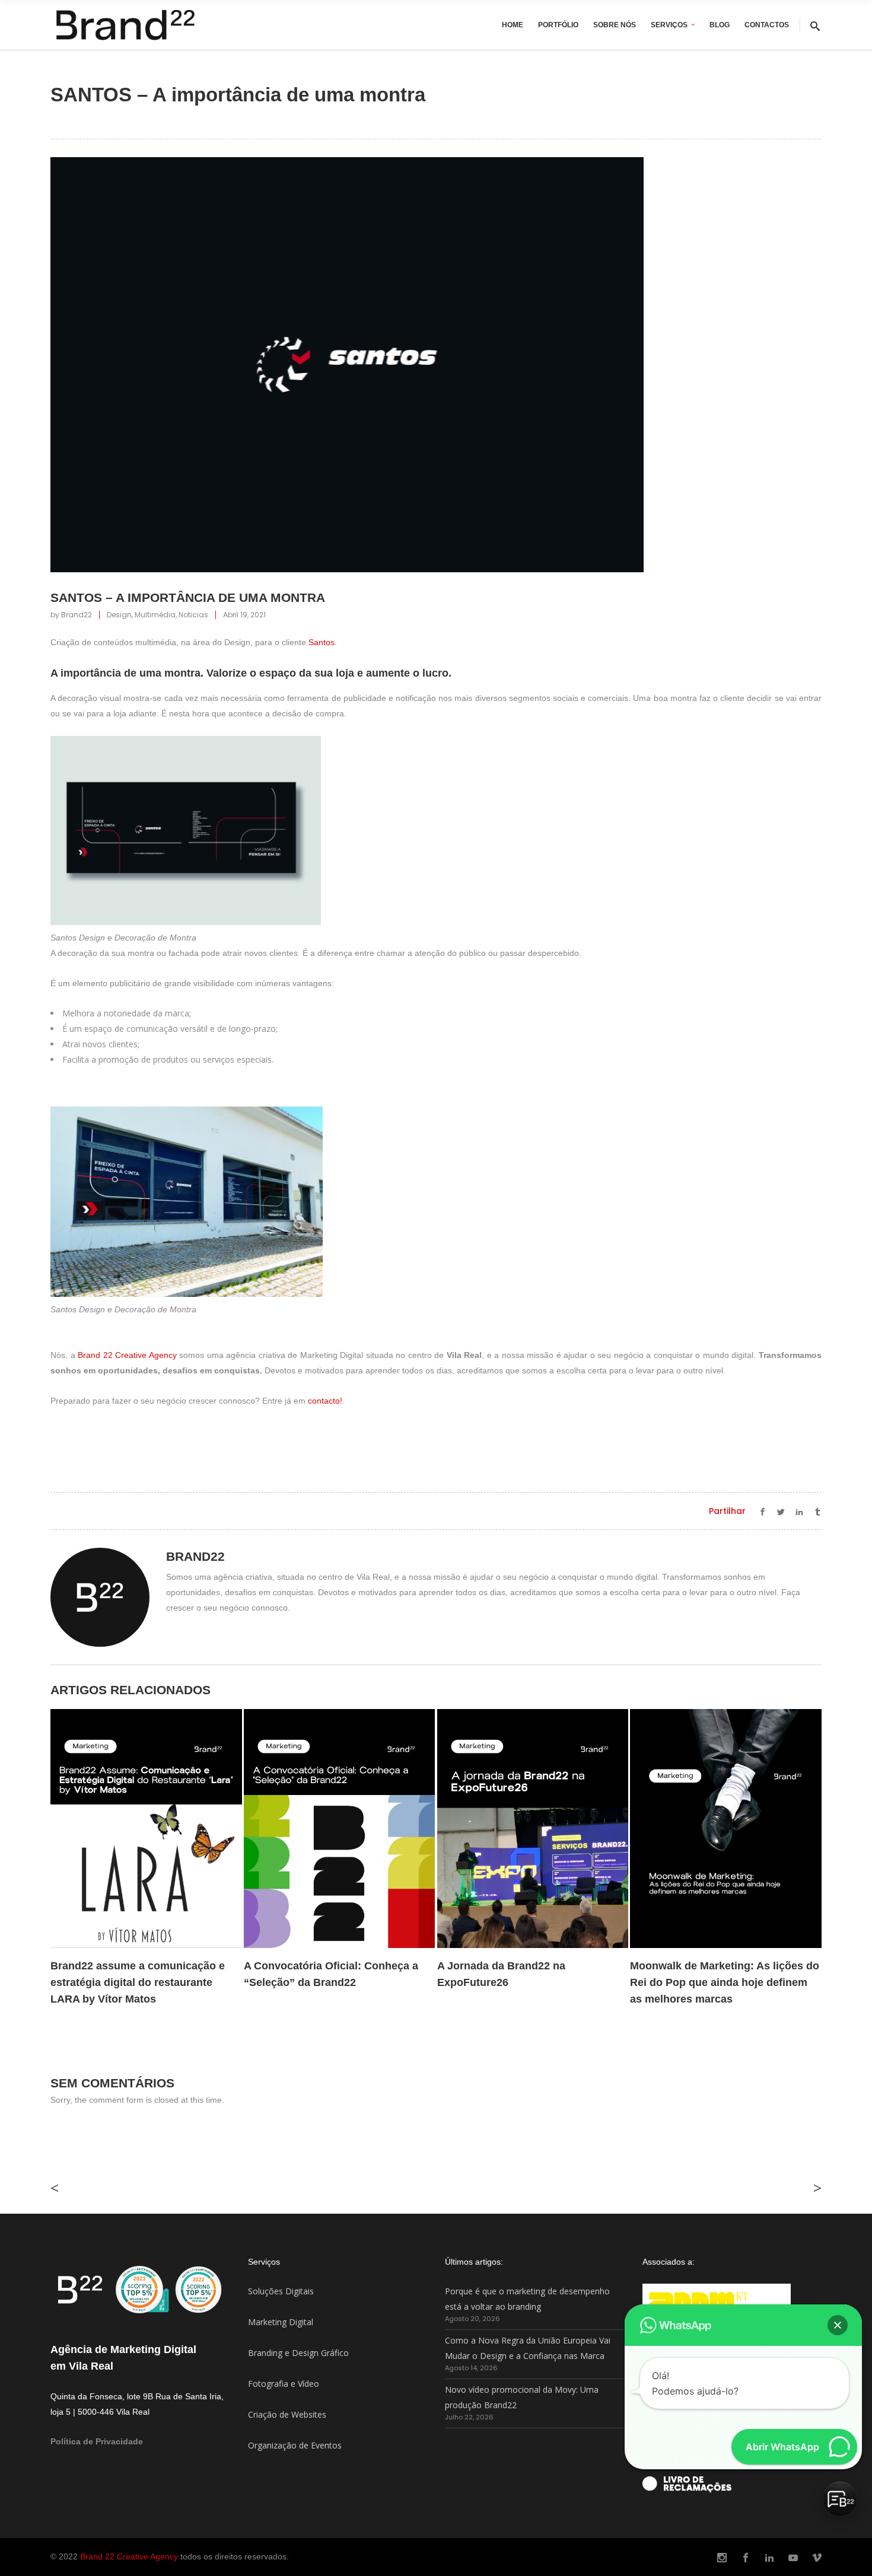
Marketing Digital (281, 2322)
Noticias (193, 615)
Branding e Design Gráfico (298, 2353)
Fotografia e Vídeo (284, 2384)
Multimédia (155, 615)
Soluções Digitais (281, 2291)
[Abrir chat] (840, 2499)
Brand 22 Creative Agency (127, 1355)
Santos (322, 642)
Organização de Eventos (295, 2445)
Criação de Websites (287, 2414)
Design (119, 615)
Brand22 (77, 615)
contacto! (325, 1401)
